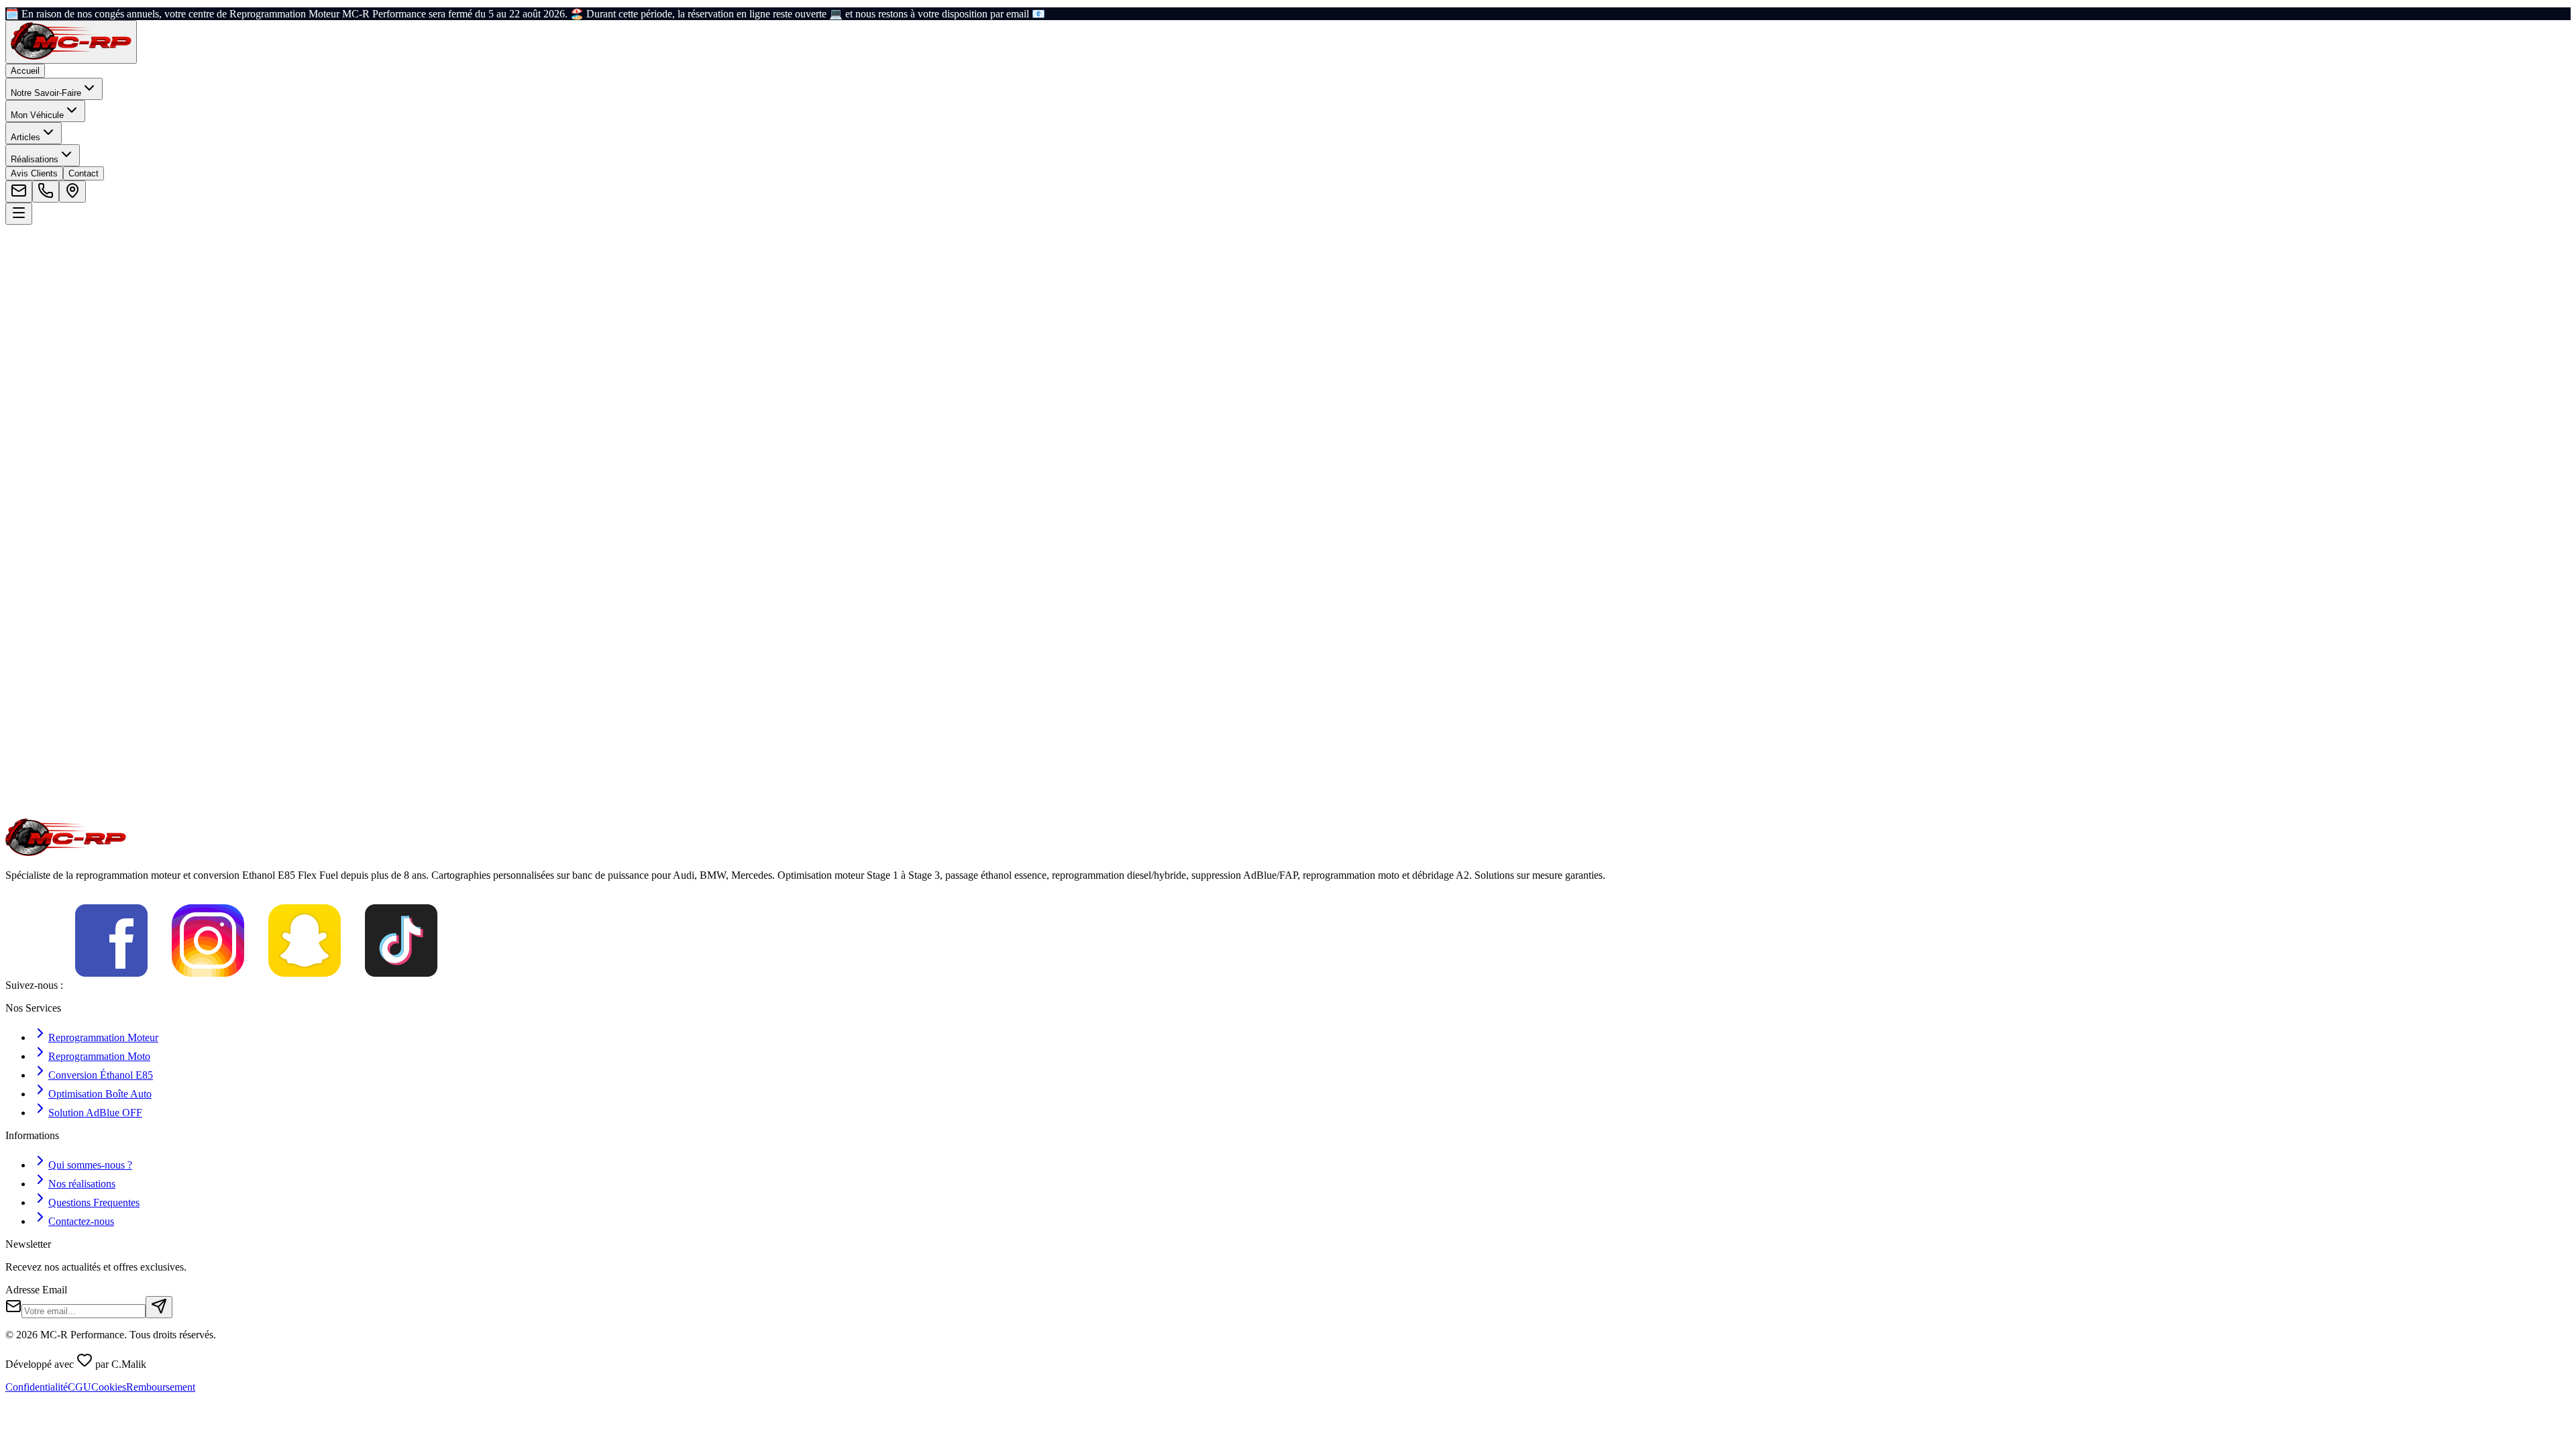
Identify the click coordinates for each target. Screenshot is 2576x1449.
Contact (84, 173)
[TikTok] (401, 985)
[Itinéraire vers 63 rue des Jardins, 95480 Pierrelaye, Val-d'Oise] (72, 192)
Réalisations (35, 159)
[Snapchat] (305, 985)
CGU (79, 1387)
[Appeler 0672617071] (46, 192)
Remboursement (161, 1387)
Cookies (109, 1387)
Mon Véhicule (37, 115)
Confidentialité (37, 1387)
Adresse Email (36, 1290)
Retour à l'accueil (60, 373)
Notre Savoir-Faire (46, 93)
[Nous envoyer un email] (19, 192)
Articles (25, 137)
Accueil (25, 71)
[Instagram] (208, 985)
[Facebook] (111, 985)
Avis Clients (34, 173)
